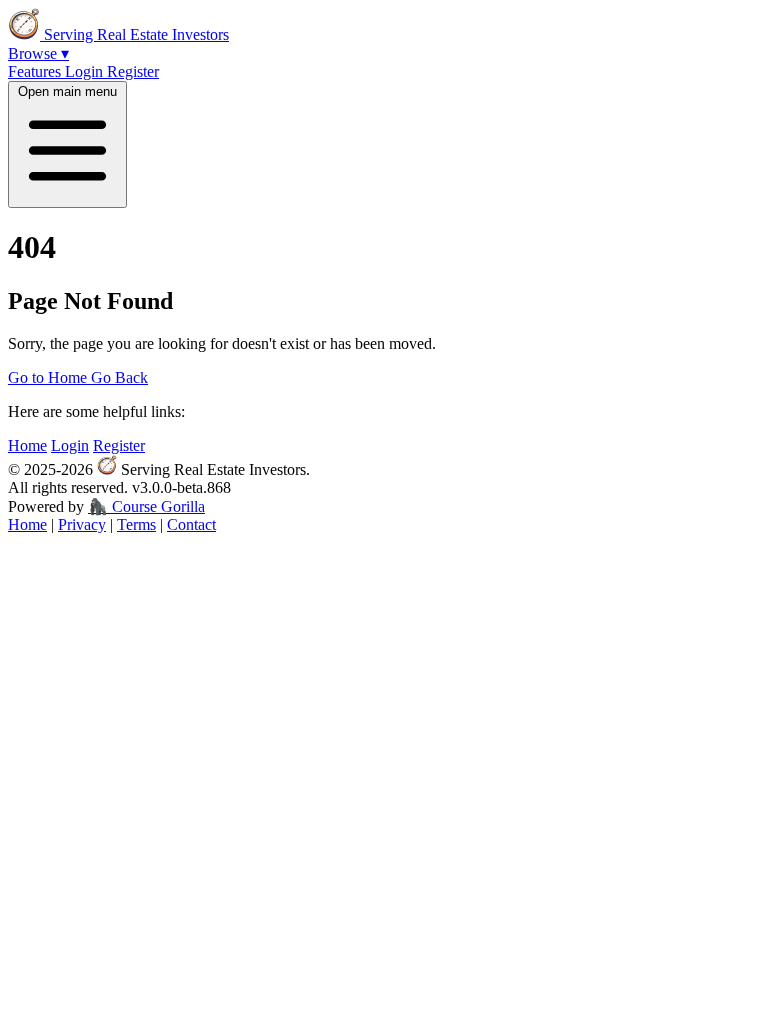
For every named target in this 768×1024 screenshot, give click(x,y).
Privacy (82, 524)
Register (133, 71)
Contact (191, 524)
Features (36, 71)
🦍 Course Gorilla (146, 506)
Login (86, 71)
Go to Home (49, 377)
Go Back (119, 377)
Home (27, 445)
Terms (136, 524)
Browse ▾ (38, 53)
